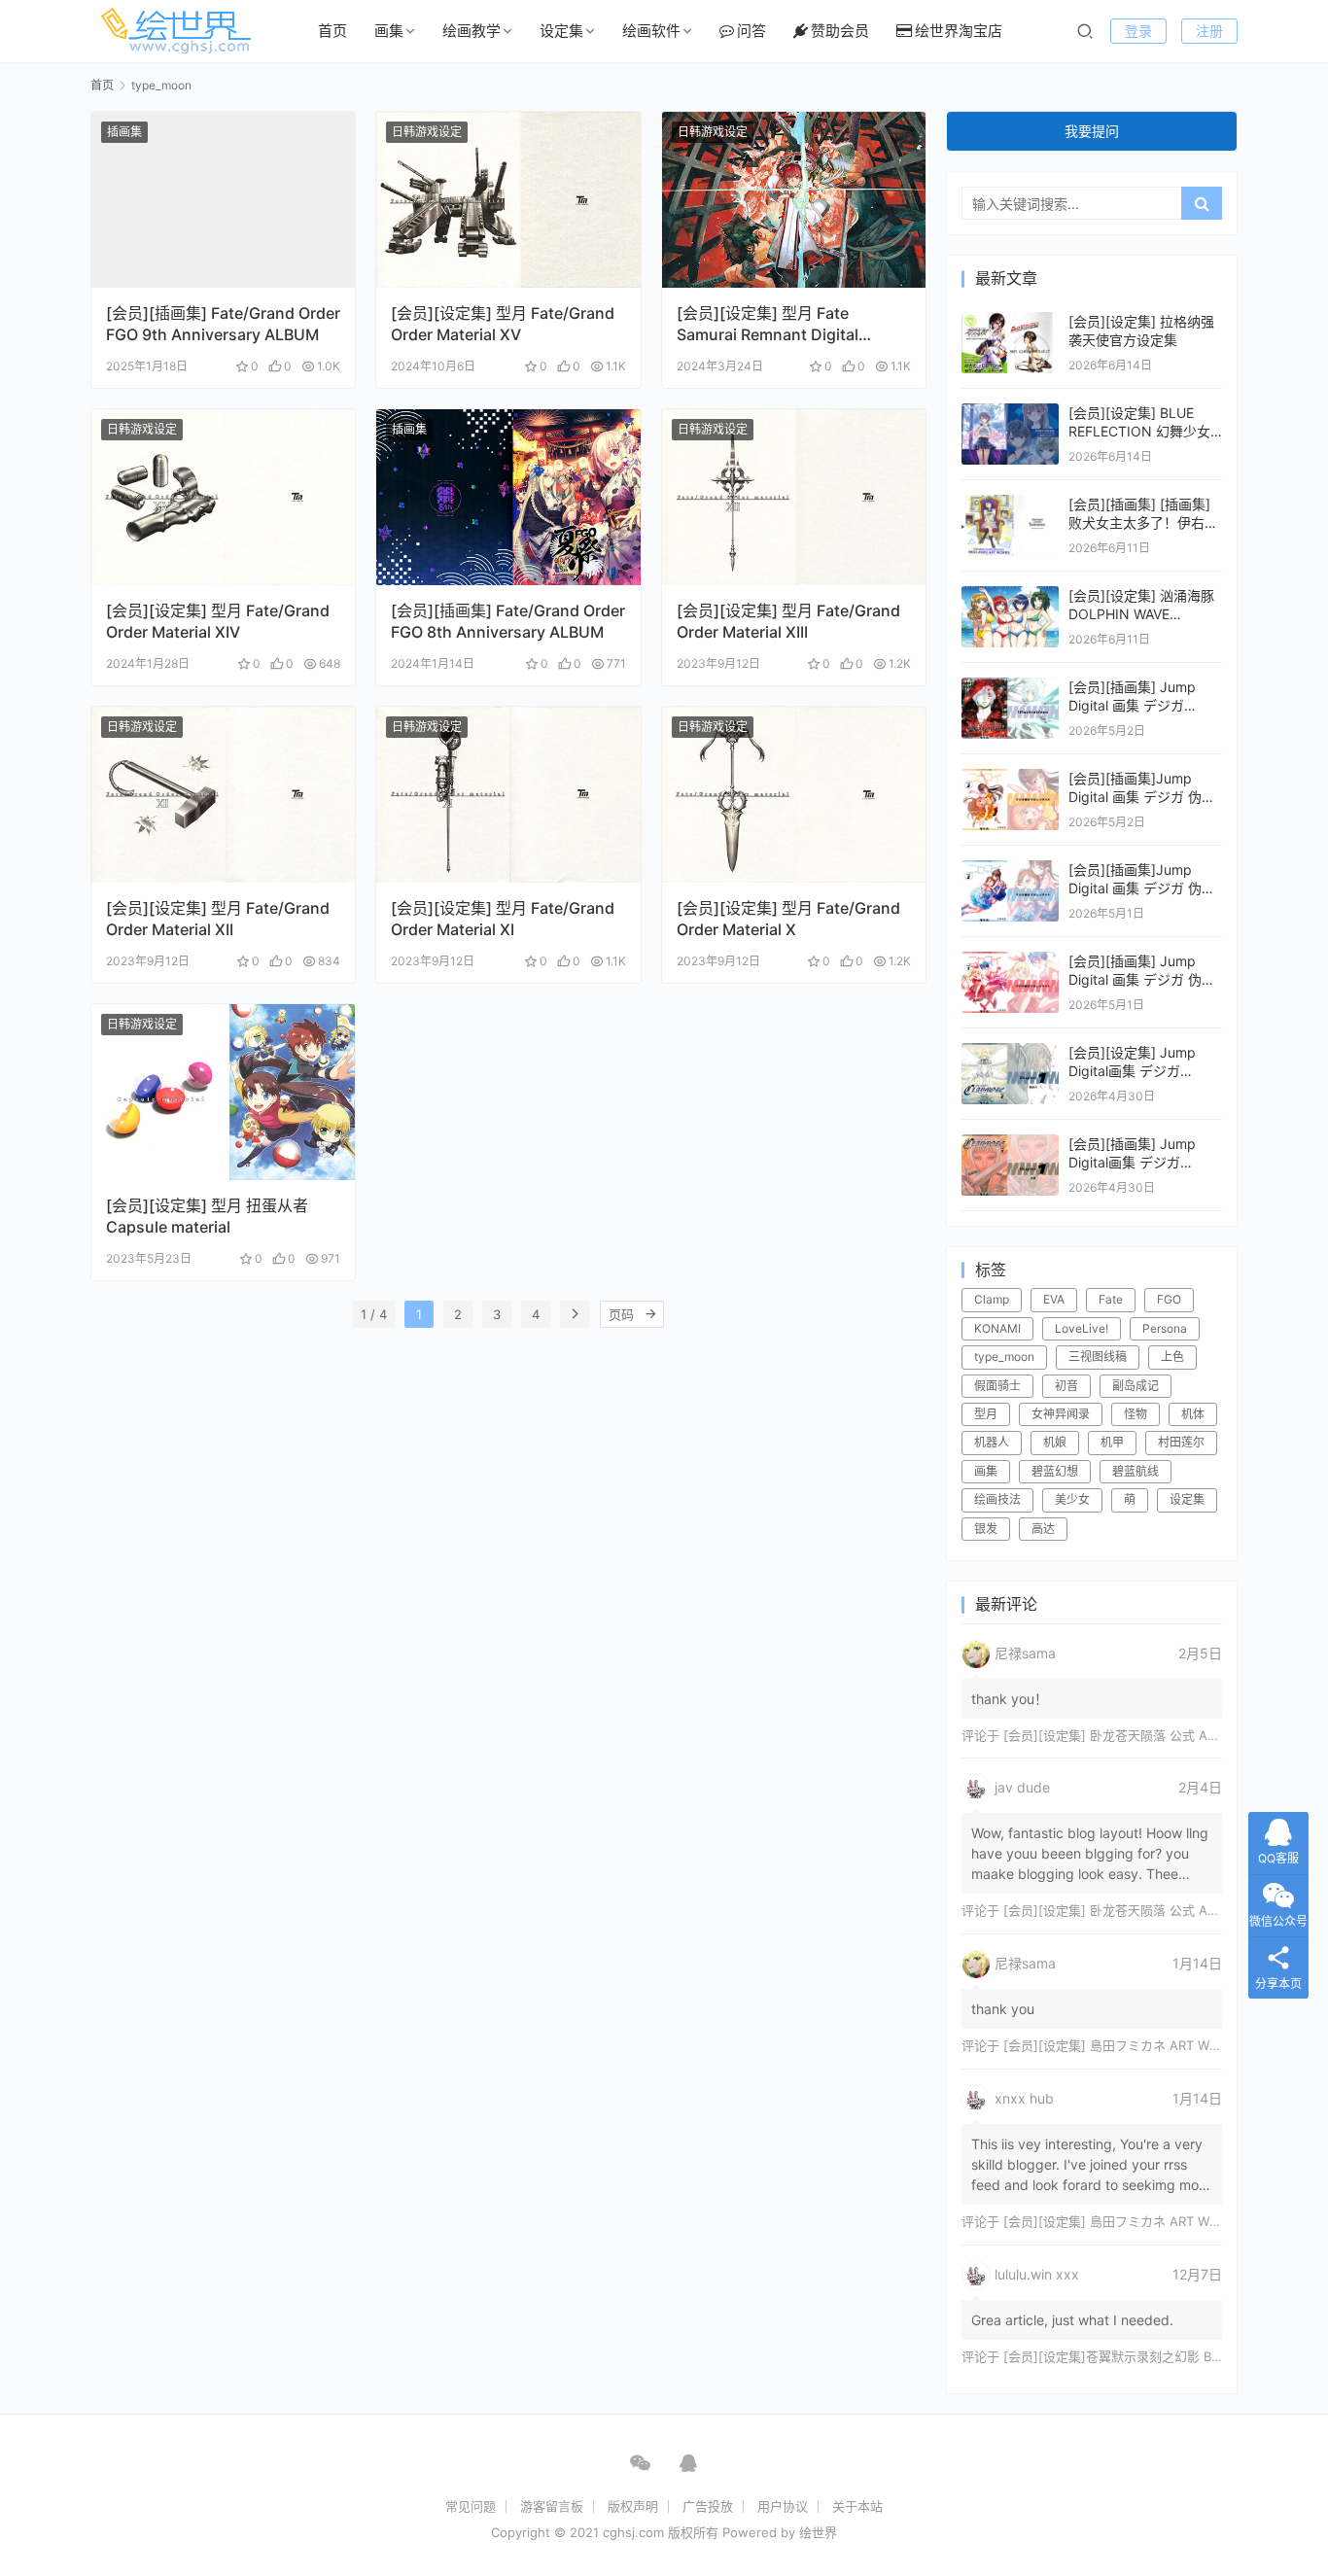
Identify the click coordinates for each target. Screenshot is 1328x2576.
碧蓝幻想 (1055, 1471)
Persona (1165, 1328)
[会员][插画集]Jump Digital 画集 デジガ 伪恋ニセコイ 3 (1142, 797)
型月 (986, 1414)
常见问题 (471, 2506)
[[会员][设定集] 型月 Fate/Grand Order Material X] (794, 795)
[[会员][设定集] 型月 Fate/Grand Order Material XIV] (223, 497)
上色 (1172, 1357)
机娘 (1055, 1442)
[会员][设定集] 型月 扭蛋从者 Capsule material (207, 1216)
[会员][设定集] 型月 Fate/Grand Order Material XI (503, 919)
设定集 (561, 31)
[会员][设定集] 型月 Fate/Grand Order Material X (788, 919)
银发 (986, 1529)
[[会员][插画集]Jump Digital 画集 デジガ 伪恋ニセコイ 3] (1010, 778)
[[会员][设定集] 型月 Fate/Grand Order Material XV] (508, 200)
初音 (1066, 1386)
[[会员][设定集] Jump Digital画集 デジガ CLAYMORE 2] (1010, 1052)
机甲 (1112, 1442)
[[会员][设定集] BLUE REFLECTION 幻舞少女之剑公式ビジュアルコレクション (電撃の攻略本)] (1010, 413)
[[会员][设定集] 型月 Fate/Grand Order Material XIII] (794, 497)
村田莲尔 (1181, 1442)
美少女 (1072, 1499)
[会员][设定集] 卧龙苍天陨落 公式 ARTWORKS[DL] (1148, 1735)
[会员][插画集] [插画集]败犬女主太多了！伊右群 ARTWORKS (1143, 523)
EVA (1054, 1299)
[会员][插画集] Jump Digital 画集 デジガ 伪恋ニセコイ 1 (1142, 980)
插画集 (124, 132)
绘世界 (818, 2532)
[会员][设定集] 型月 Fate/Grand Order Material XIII (788, 621)
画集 (389, 31)
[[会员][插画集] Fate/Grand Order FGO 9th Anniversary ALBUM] (223, 200)
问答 (751, 31)
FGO (1169, 1299)
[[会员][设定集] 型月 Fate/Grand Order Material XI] (508, 795)
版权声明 (633, 2506)
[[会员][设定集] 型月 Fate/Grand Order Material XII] (223, 795)
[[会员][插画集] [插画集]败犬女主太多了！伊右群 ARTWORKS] (1010, 504)
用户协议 (783, 2506)
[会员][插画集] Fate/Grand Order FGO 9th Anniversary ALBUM (223, 324)
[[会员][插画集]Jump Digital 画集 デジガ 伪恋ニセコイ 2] (1010, 870)
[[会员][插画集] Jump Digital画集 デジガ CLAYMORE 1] (1010, 1144)
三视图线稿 (1098, 1357)
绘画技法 (997, 1499)
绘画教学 (472, 31)
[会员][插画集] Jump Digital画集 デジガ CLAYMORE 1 (1132, 1163)
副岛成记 (1136, 1386)
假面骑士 (997, 1386)
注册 (1209, 31)
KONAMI (997, 1328)
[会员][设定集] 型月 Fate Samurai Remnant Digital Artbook (768, 324)
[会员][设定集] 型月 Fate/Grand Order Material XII (218, 919)
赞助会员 (840, 31)
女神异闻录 (1061, 1414)
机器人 (992, 1442)
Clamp (992, 1299)
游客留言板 (552, 2506)
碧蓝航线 (1136, 1471)
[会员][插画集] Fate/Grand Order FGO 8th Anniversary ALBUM (508, 621)
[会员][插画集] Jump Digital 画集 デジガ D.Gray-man (1132, 706)
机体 (1193, 1414)
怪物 (1136, 1414)
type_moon (1004, 1357)
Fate (1111, 1299)
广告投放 (708, 2506)
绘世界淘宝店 (959, 31)
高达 (1043, 1529)
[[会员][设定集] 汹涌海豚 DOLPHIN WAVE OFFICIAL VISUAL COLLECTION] (1010, 595)
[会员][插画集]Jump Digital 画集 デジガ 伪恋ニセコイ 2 (1142, 888)
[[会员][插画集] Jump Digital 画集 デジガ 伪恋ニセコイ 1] (1010, 961)
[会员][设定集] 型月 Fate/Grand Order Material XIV (218, 621)
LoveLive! (1082, 1328)
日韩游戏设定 (427, 132)
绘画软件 (651, 31)
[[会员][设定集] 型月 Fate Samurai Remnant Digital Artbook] (794, 200)
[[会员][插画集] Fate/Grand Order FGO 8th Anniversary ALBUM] (508, 497)
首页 (332, 31)
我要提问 (1092, 131)
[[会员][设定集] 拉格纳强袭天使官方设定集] (1010, 321)
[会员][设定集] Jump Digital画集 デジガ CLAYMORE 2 (1132, 1071)
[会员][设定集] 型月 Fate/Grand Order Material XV (503, 324)
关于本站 (857, 2506)
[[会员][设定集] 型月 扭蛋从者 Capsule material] (223, 1092)
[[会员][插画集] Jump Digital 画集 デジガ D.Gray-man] (1010, 687)
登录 (1138, 31)
